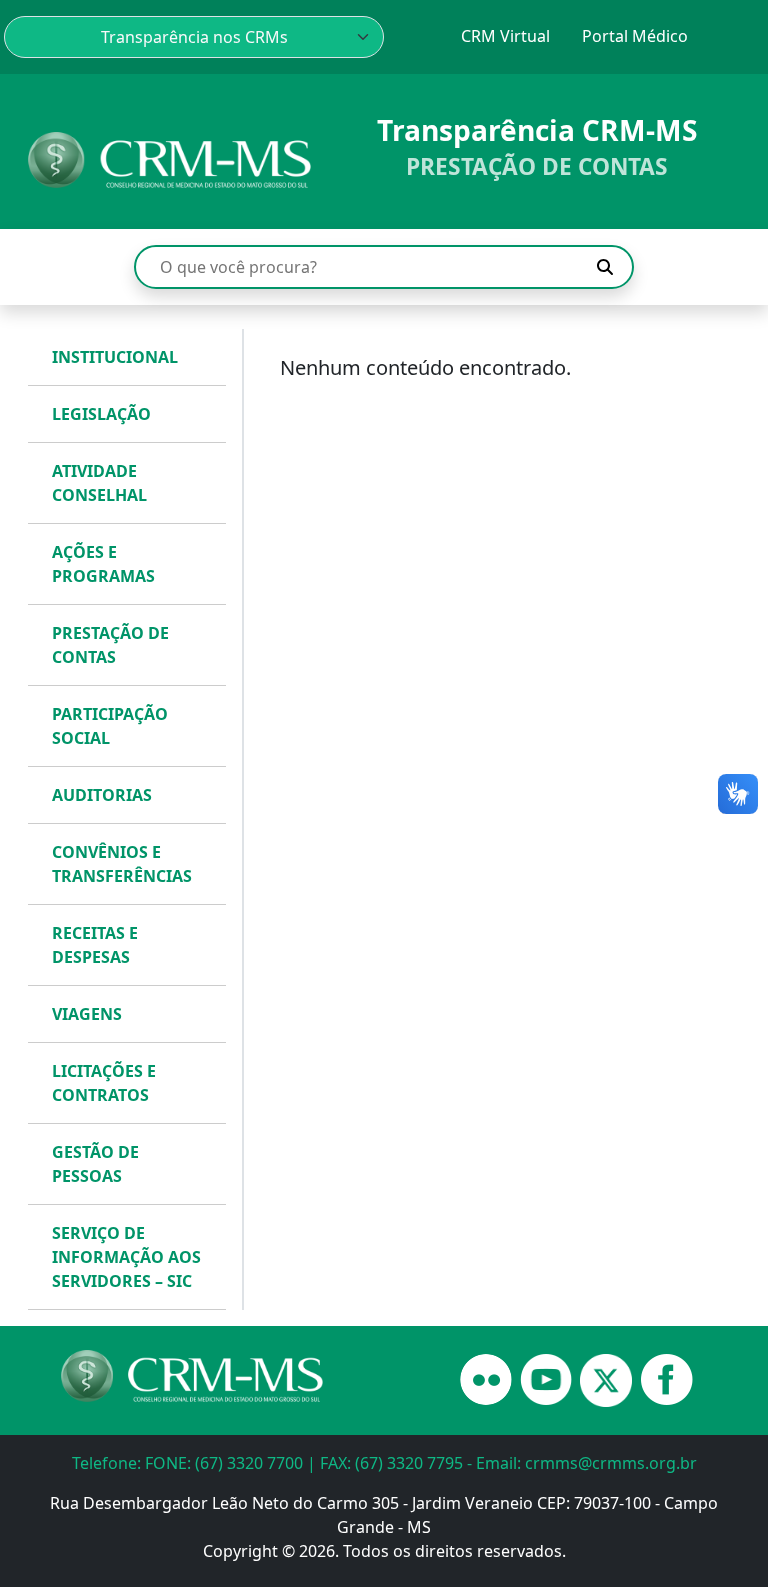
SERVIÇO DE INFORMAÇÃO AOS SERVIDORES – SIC (126, 1257)
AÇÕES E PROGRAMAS (103, 564)
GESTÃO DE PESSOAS (95, 1164)
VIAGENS (87, 1014)
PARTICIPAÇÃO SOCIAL (110, 726)
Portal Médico (635, 36)
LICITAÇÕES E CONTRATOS (104, 1083)
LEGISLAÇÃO (101, 414)
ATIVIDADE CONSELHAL (99, 483)
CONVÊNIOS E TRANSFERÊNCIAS (122, 864)
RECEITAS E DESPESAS (95, 945)
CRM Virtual (505, 36)
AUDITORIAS (102, 795)
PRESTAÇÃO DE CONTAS (110, 645)
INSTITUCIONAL (115, 357)
